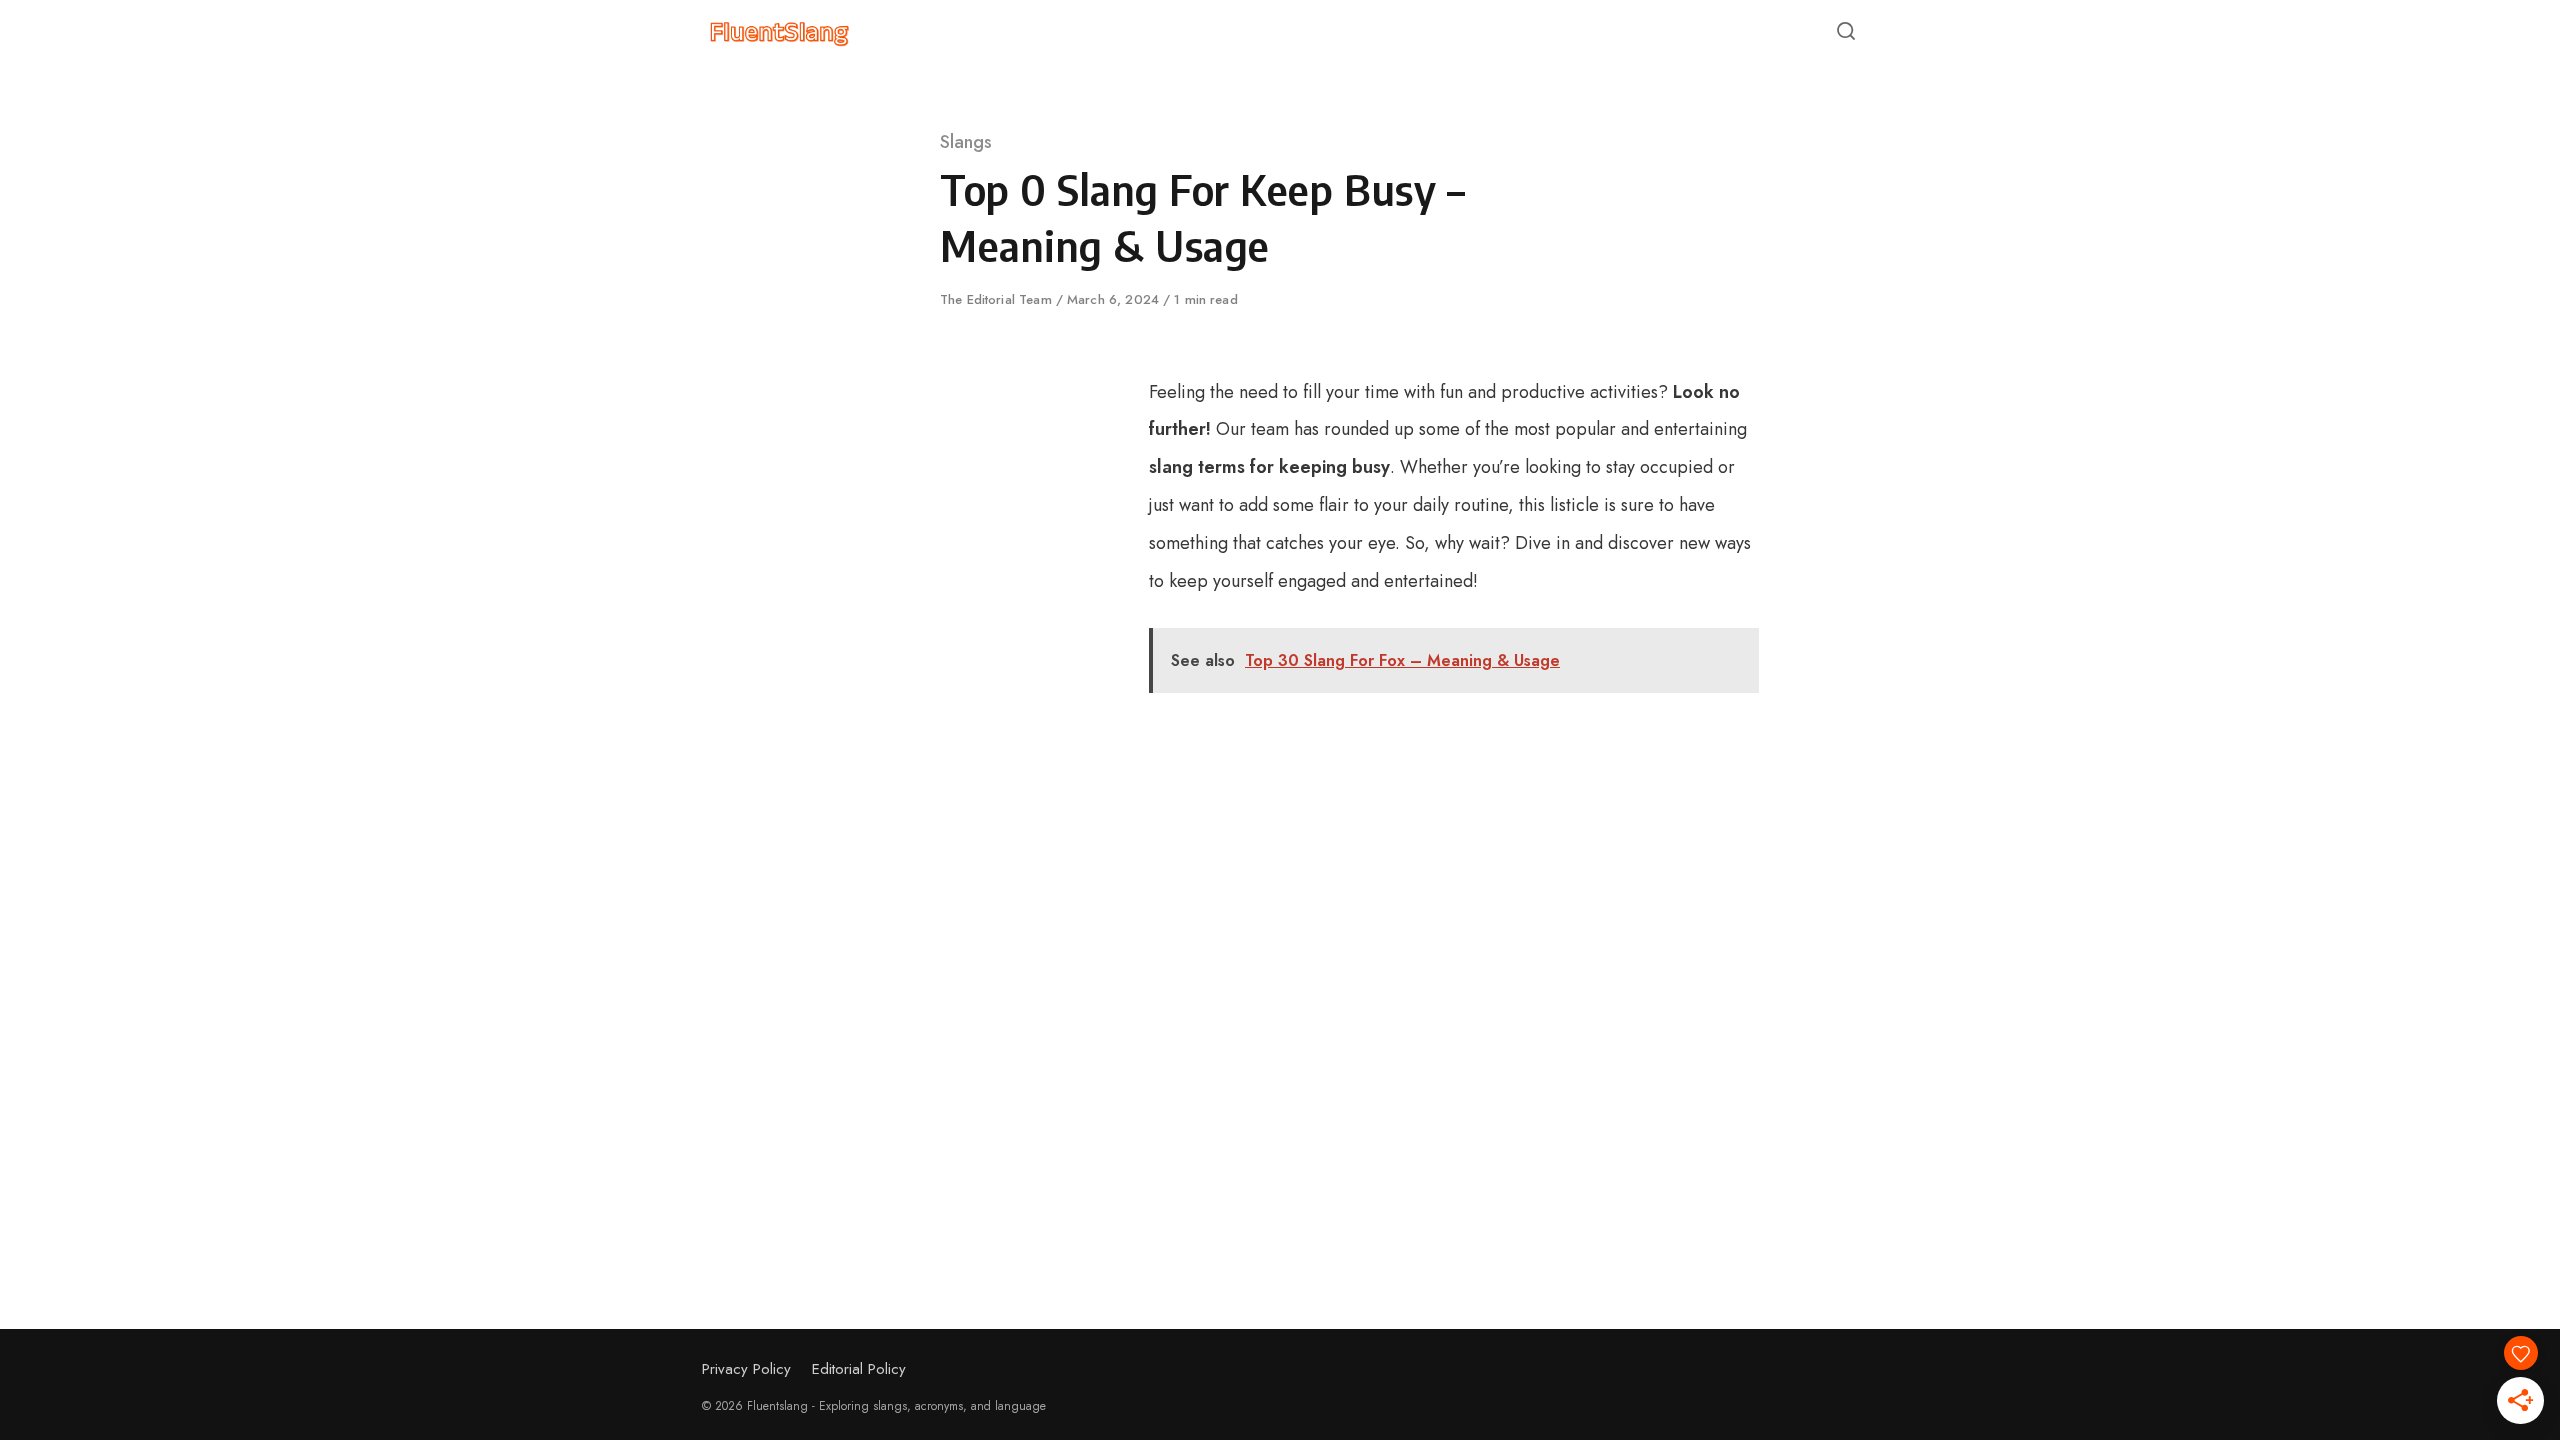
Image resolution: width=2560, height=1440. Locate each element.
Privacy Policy (746, 1369)
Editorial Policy (859, 1369)
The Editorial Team (998, 299)
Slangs (966, 142)
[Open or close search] (1846, 32)
